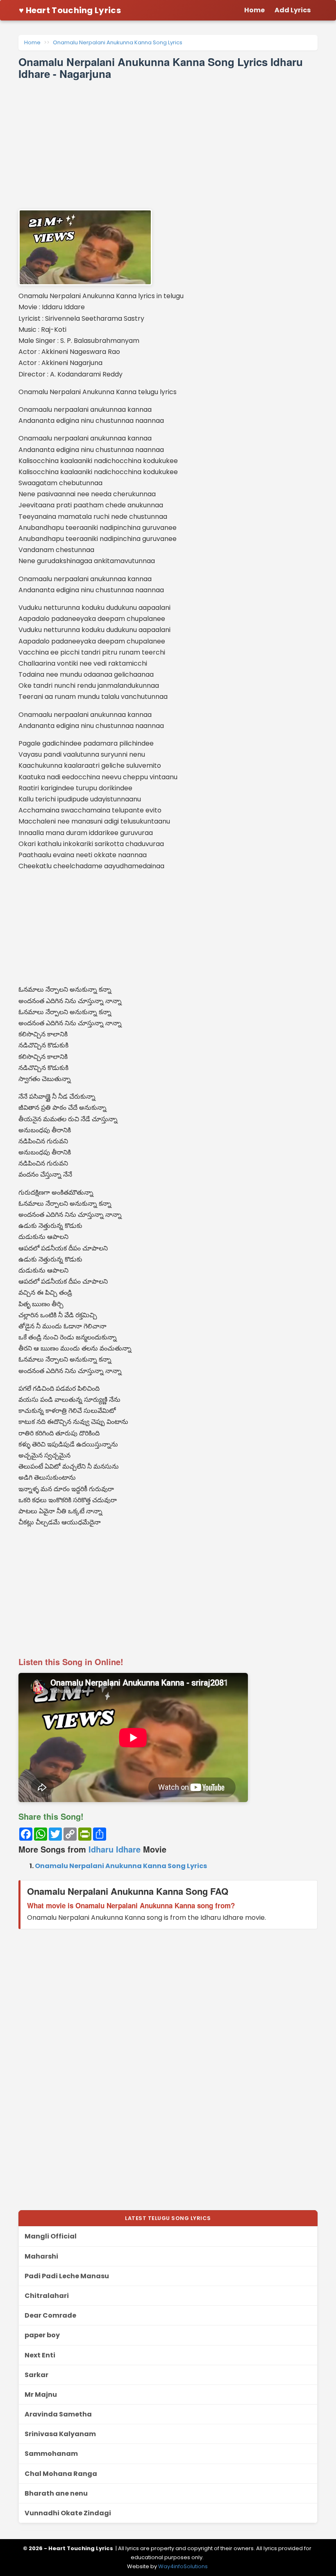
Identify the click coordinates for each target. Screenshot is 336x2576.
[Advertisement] (168, 144)
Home (32, 42)
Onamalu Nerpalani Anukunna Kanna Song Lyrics (118, 42)
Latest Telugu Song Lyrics (168, 2218)
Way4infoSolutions (183, 2566)
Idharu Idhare (115, 1849)
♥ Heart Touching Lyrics (70, 10)
